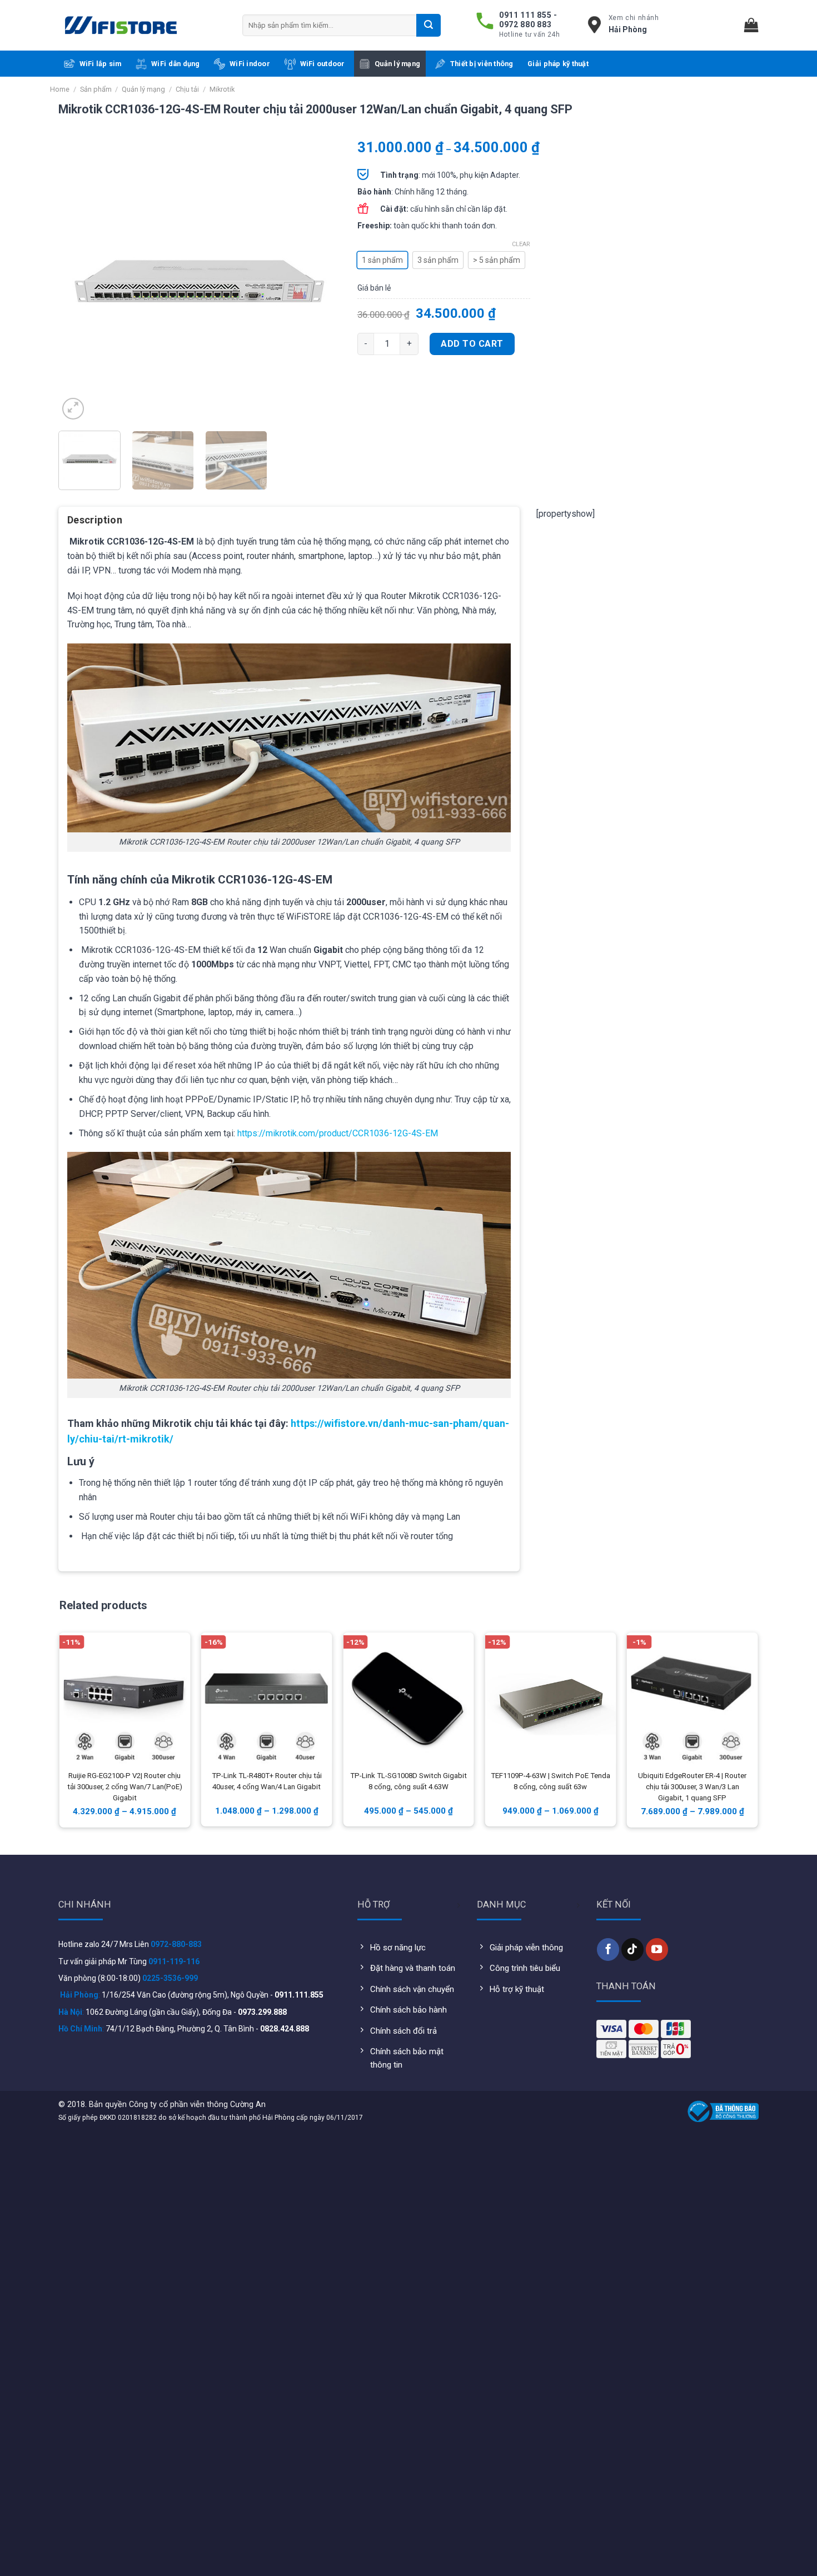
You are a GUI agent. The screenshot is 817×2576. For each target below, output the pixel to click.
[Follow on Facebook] (608, 1949)
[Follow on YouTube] (657, 1949)
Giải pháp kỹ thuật (558, 64)
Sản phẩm (96, 89)
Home (60, 89)
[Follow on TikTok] (632, 1949)
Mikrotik (222, 89)
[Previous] (78, 282)
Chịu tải (187, 89)
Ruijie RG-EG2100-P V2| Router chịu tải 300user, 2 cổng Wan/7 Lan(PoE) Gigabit (125, 1787)
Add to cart (472, 344)
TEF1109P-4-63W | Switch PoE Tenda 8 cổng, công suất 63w (551, 1781)
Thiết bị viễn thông (482, 64)
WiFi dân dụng (175, 64)
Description (95, 520)
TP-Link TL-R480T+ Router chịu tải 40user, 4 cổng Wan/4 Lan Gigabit (267, 1781)
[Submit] (429, 25)
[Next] (321, 282)
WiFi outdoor (323, 64)
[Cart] (751, 25)
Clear (521, 244)
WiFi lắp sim (101, 64)
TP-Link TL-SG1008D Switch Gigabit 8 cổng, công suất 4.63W (409, 1781)
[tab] (95, 524)
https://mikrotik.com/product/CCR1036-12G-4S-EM (338, 1133)
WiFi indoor (250, 64)
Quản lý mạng (397, 64)
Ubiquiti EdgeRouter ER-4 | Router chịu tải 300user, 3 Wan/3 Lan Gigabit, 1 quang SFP (692, 1787)
